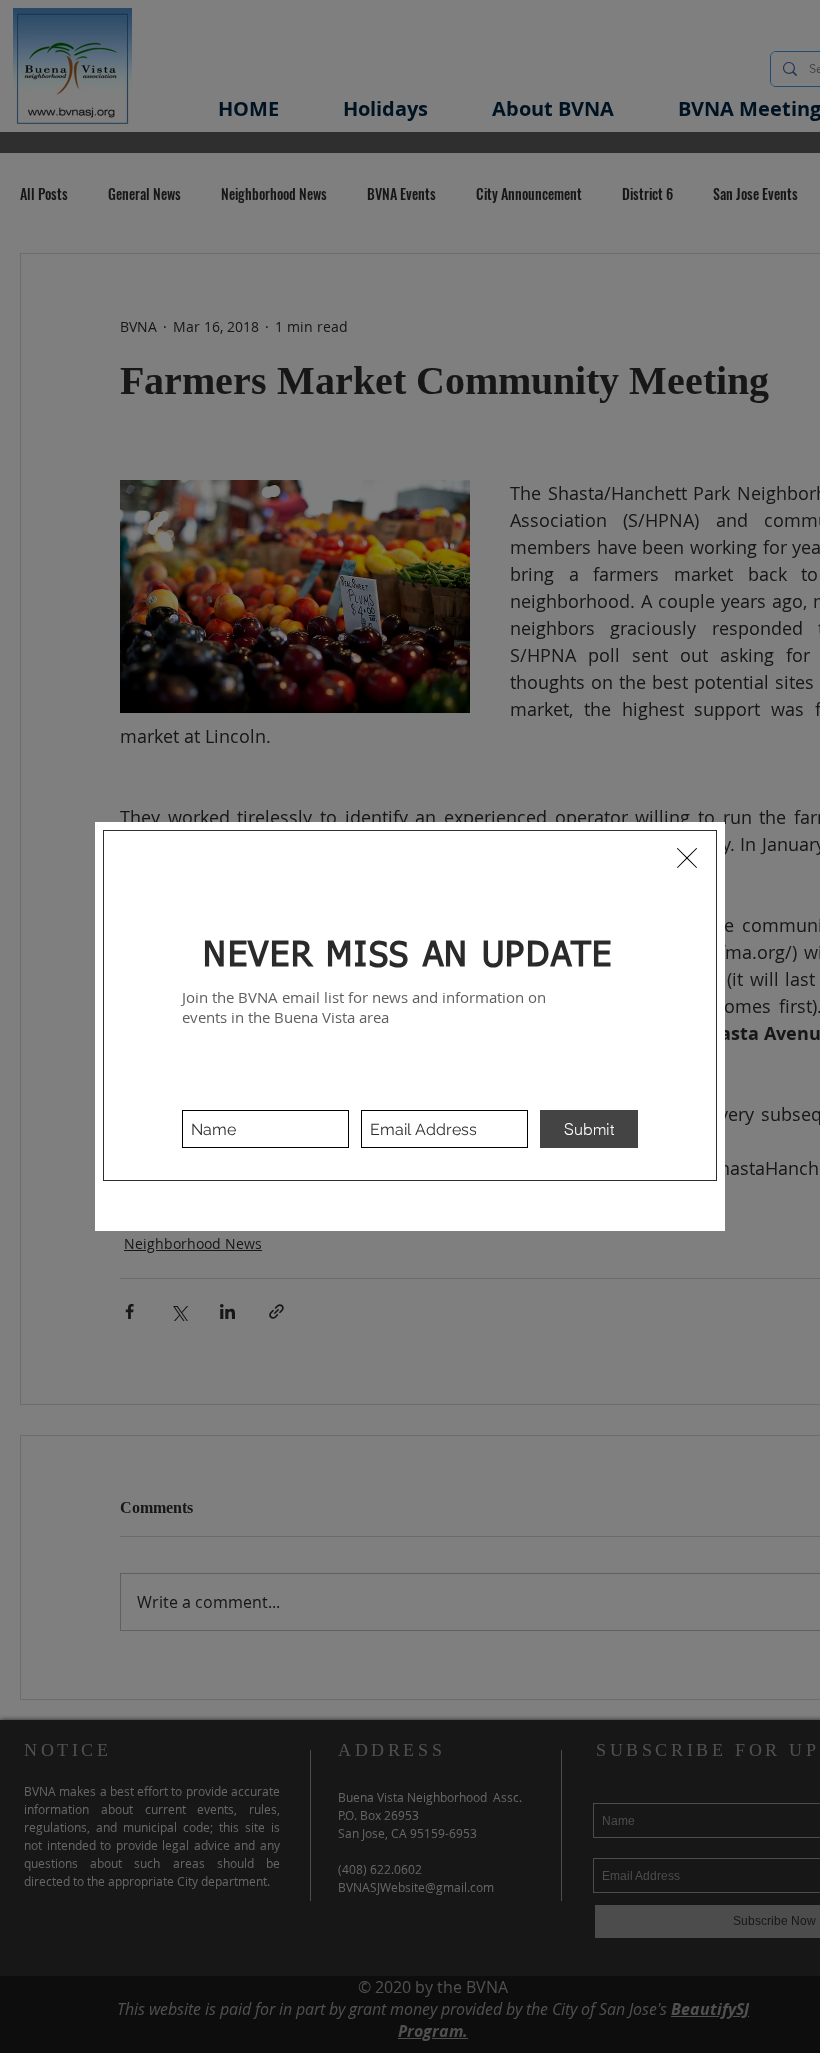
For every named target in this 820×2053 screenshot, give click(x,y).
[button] (687, 858)
